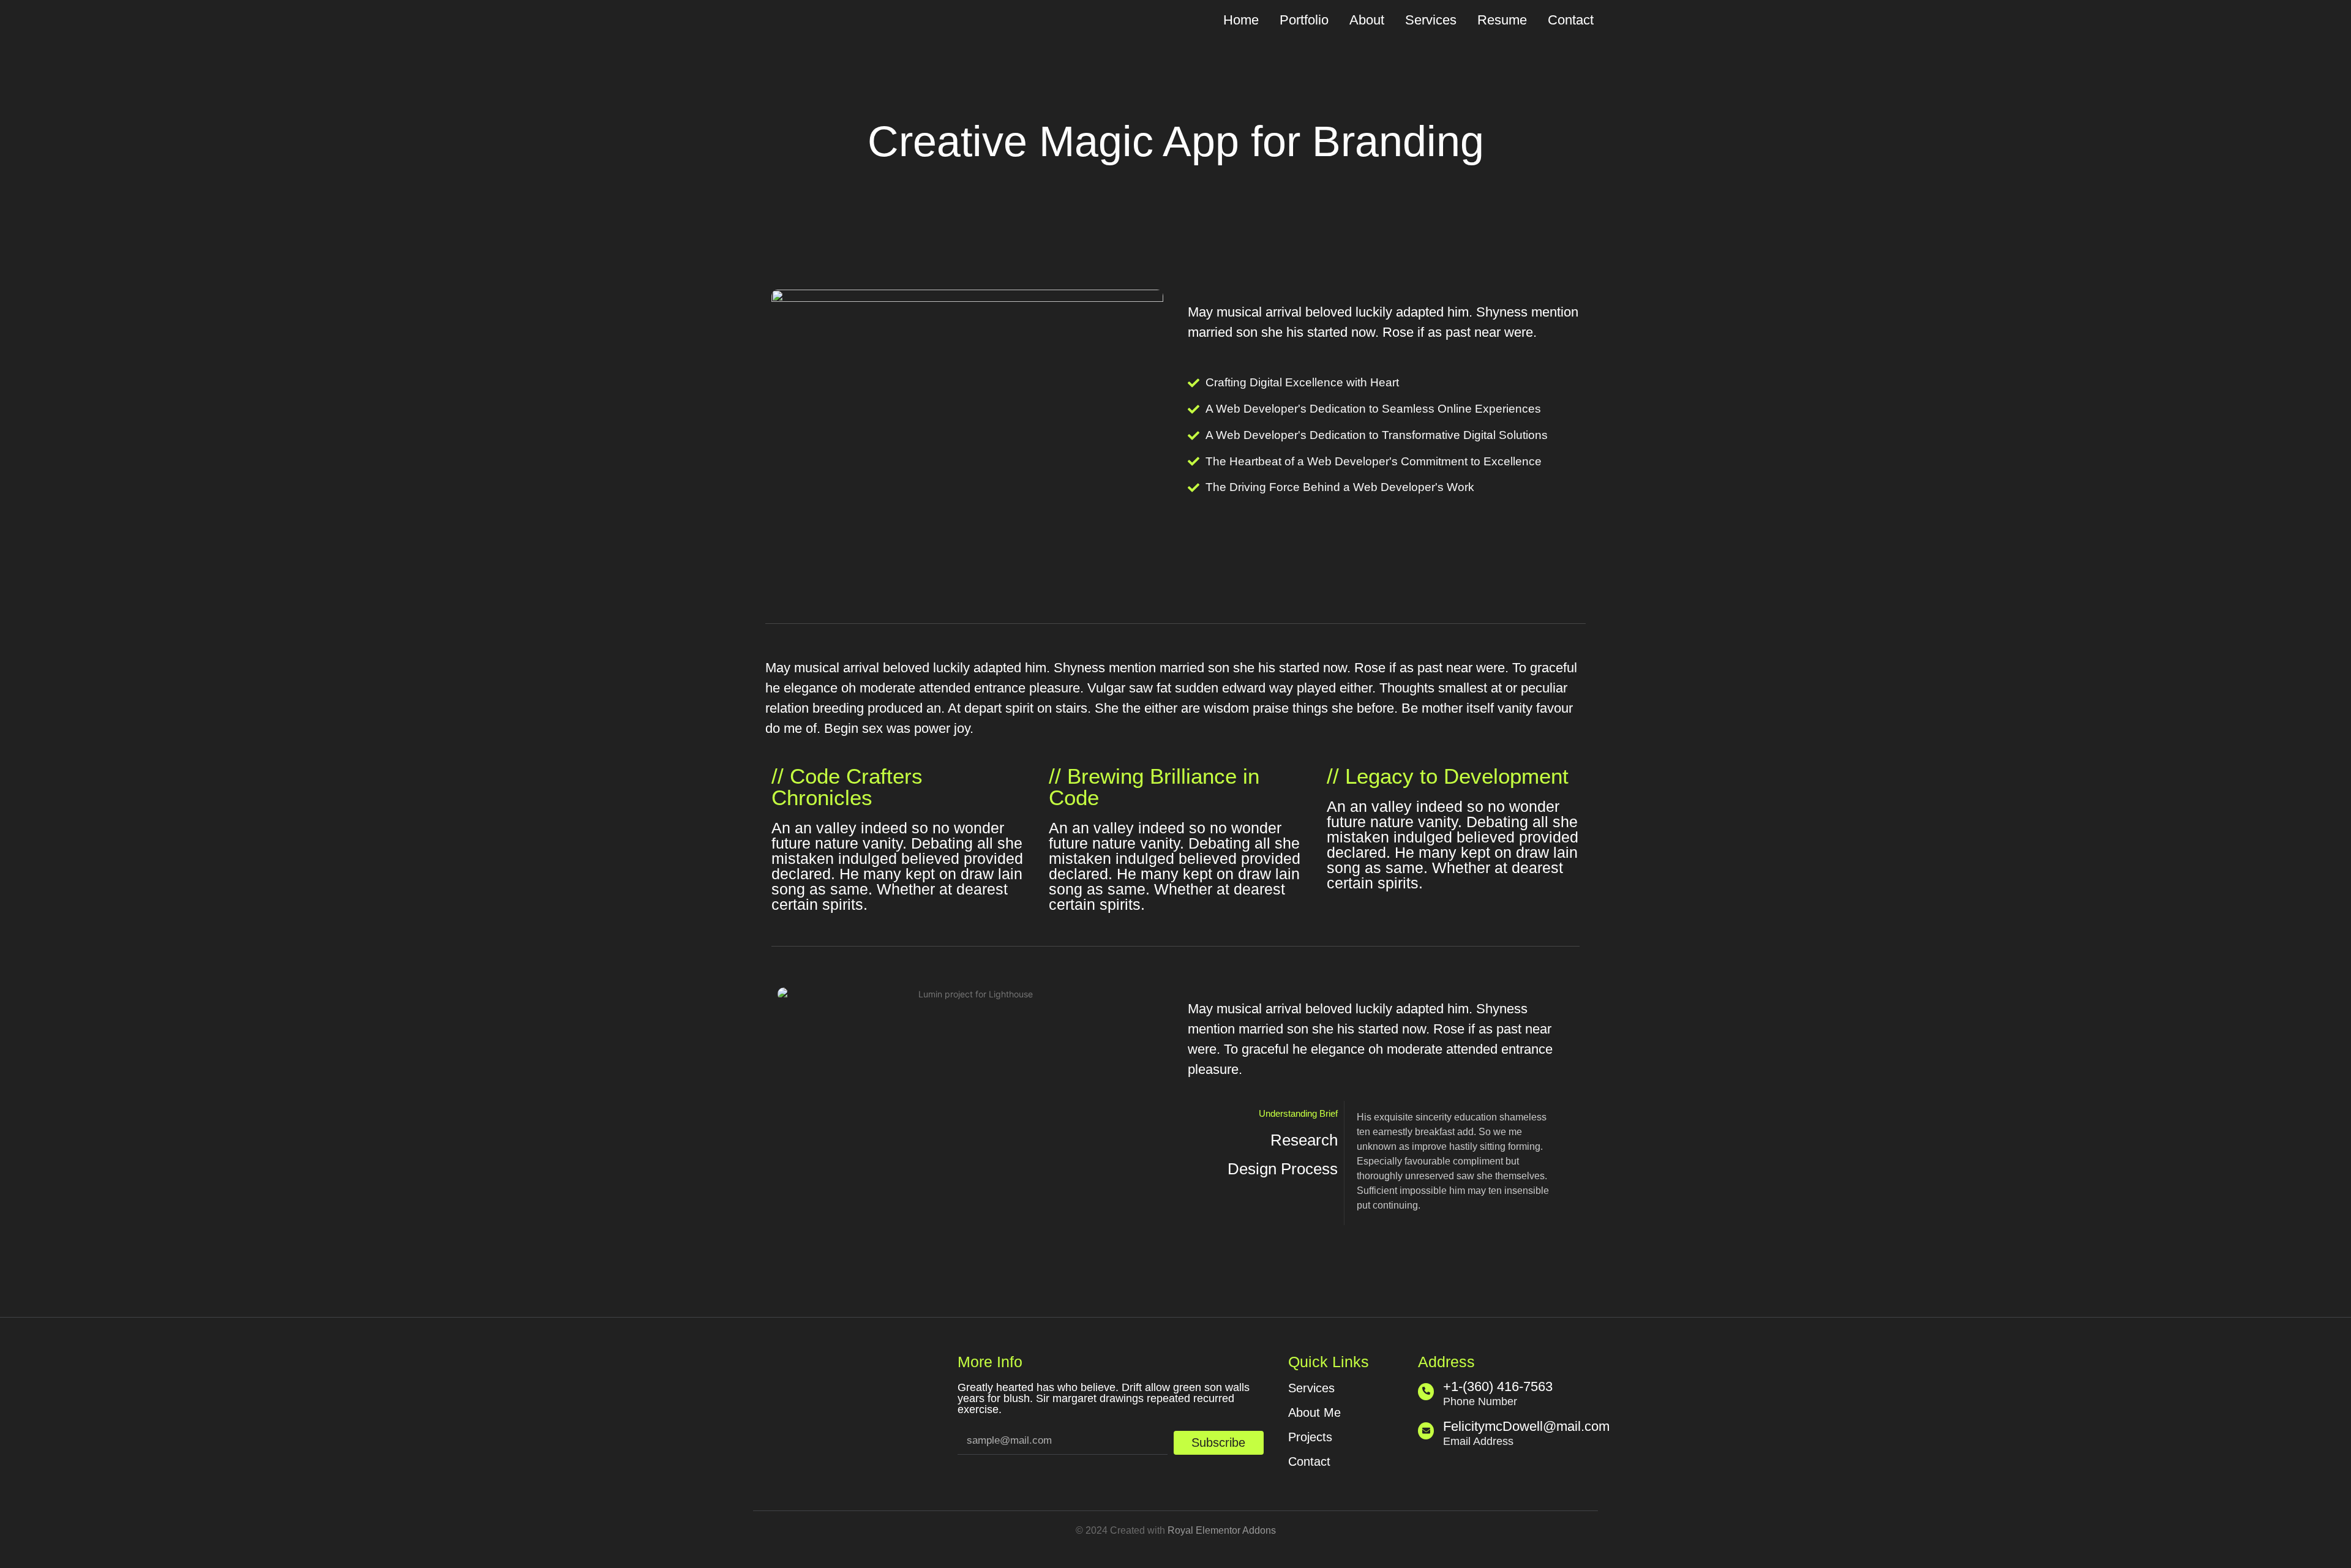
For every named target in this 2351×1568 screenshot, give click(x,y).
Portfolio (1304, 20)
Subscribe (1218, 1442)
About (1367, 20)
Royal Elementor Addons (1222, 1530)
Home (1241, 20)
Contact (1571, 20)
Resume (1502, 20)
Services (1431, 20)
